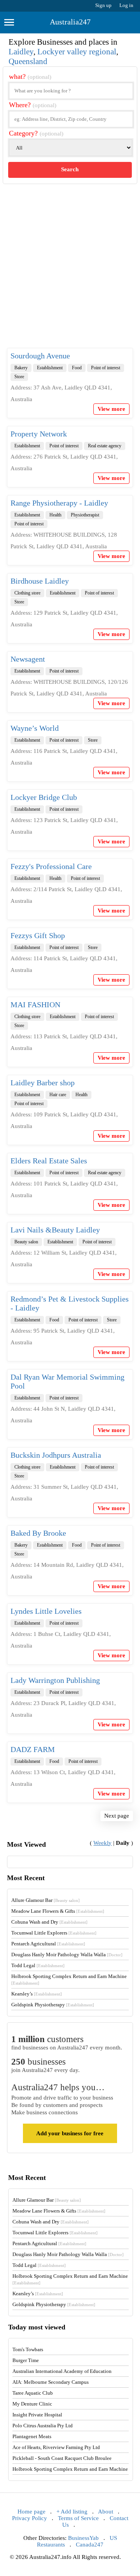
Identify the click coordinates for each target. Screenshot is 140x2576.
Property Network (39, 434)
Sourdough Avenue (40, 356)
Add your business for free (70, 2133)
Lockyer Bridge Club (44, 797)
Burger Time (26, 2360)
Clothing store (27, 593)
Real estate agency (105, 446)
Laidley (21, 52)
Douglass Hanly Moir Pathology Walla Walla (67, 1955)
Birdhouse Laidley (40, 581)
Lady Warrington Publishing (55, 1680)
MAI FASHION (35, 1005)
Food (77, 368)
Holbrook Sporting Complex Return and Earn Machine (70, 2469)
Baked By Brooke (38, 1533)
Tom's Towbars (28, 2349)
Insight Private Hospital (37, 2415)
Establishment (50, 368)
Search (70, 169)
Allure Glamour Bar (45, 1900)
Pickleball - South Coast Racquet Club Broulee (62, 2458)
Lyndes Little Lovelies (46, 1611)
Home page (31, 2512)
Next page (117, 1816)
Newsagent (28, 659)
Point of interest (106, 368)
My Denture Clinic (32, 2404)
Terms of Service (78, 2518)
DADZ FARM (33, 1749)
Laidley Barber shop (43, 1083)
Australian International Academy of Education (62, 2371)
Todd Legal (38, 1965)
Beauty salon (26, 1242)
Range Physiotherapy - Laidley (59, 503)
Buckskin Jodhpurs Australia (56, 1455)
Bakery (21, 368)
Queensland (28, 61)
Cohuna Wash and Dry (49, 1922)
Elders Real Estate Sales (49, 1161)
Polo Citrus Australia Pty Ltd (43, 2426)
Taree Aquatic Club (33, 2393)
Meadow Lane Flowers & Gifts (58, 1911)
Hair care (58, 1095)
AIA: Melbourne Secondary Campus (51, 2382)
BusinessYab (83, 2538)
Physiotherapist (85, 515)
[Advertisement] (70, 272)
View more (111, 409)
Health (55, 515)
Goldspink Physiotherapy (53, 2005)
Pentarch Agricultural (48, 1944)
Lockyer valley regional (77, 52)
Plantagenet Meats (32, 2436)
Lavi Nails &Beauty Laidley (55, 1230)
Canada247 (90, 2545)
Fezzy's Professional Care (51, 866)
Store (19, 377)
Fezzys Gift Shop (38, 935)
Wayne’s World (35, 728)
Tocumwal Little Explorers (54, 1933)
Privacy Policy (30, 2518)
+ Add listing (72, 2512)
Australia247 (70, 22)
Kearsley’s (37, 1994)
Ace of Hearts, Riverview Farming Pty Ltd (56, 2447)
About (106, 2512)
